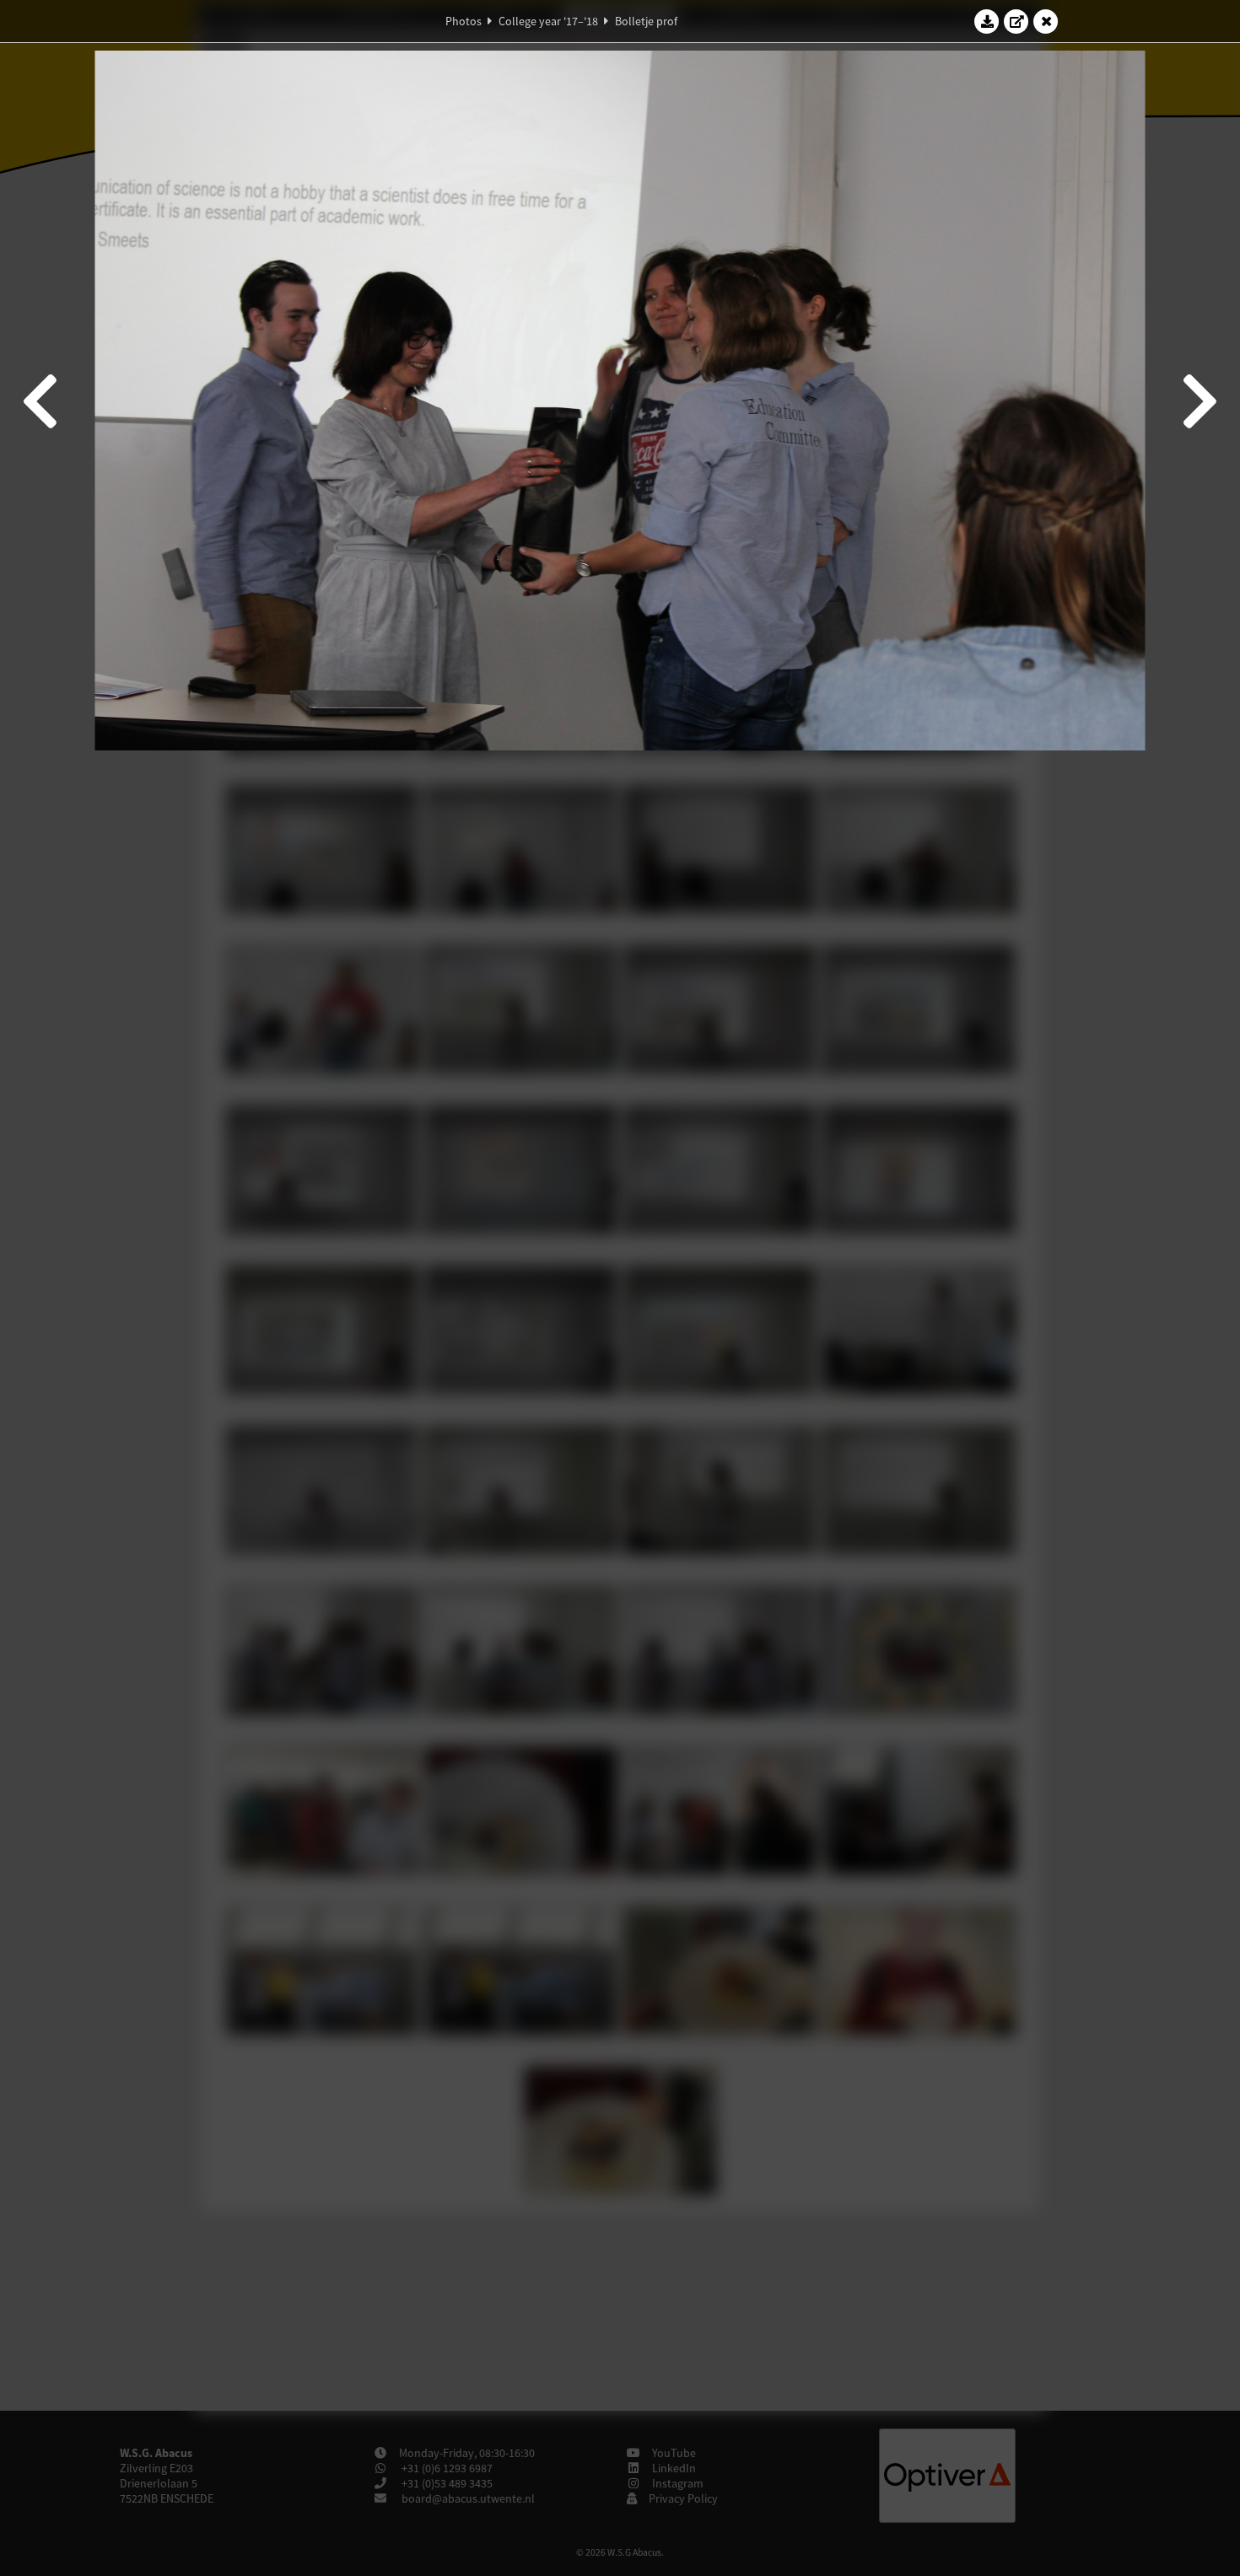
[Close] (1046, 21)
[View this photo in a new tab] (1016, 21)
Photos (464, 21)
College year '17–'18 (548, 21)
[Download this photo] (987, 21)
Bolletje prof (646, 21)
